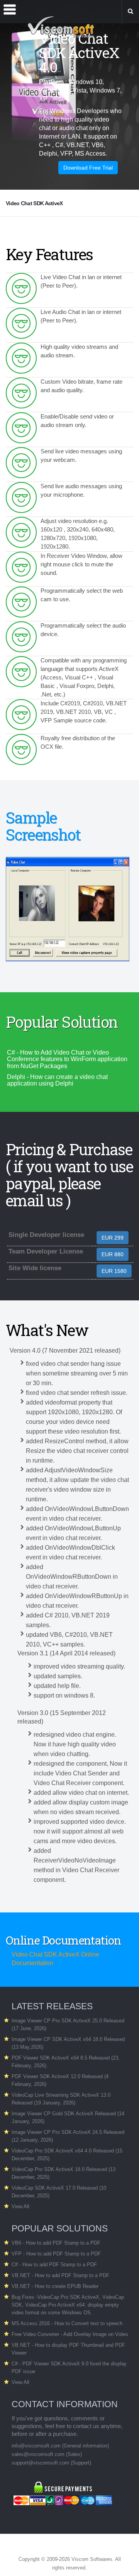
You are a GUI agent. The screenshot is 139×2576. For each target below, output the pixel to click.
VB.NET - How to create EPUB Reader (55, 2286)
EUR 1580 (114, 1271)
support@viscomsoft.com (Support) (51, 2463)
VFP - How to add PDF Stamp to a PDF (56, 2254)
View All (20, 2206)
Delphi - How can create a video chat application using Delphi (57, 1080)
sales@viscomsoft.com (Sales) (47, 2454)
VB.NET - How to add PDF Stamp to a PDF (60, 2275)
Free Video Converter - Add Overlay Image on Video (70, 2334)
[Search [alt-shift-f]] (130, 12)
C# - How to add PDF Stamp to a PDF (54, 2265)
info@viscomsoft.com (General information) (60, 2446)
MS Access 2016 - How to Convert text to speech (67, 2323)
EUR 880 (113, 1254)
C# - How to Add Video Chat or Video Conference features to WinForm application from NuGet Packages (67, 1059)
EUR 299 (113, 1238)
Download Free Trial (88, 168)
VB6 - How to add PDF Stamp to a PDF (56, 2243)
